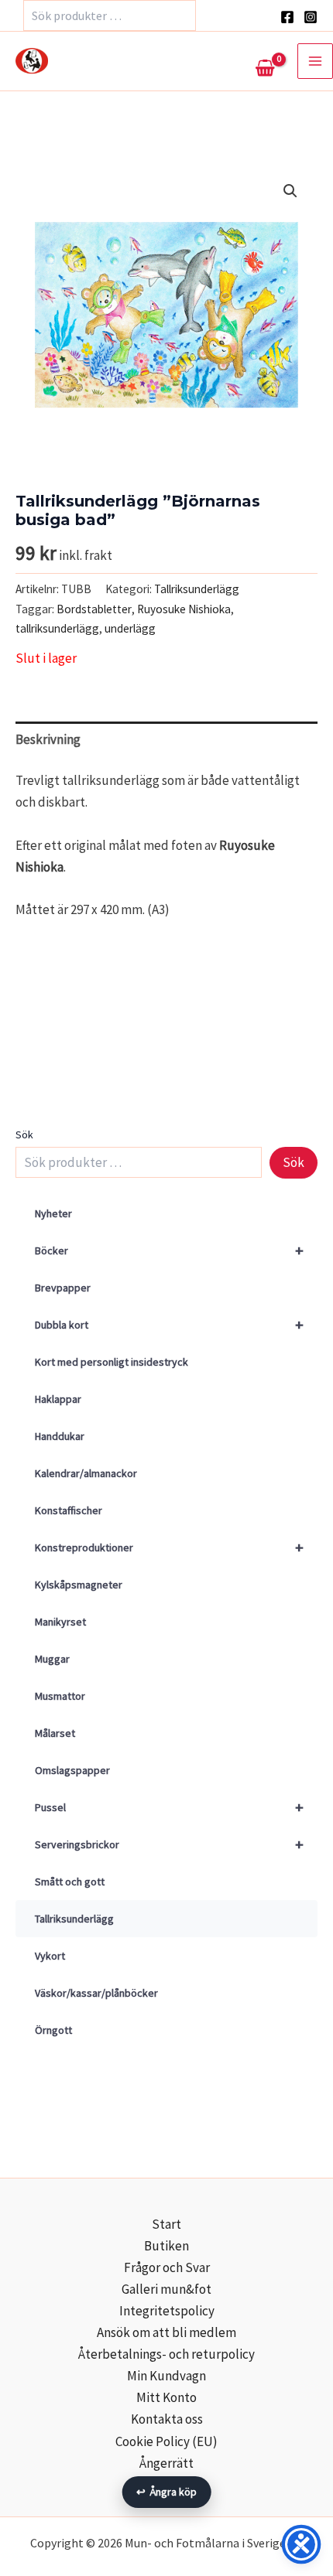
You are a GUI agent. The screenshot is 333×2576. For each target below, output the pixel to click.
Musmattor (60, 1696)
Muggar (52, 1659)
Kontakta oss (167, 2419)
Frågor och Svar (167, 2267)
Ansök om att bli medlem (166, 2332)
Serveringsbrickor (169, 1844)
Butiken (166, 2246)
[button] (290, 191)
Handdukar (60, 1436)
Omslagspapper (72, 1770)
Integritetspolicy (167, 2311)
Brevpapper (63, 1288)
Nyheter (53, 1213)
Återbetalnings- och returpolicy (166, 2354)
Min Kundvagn (166, 2376)
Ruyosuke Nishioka (184, 609)
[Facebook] (287, 17)
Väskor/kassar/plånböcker (96, 1993)
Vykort (50, 1956)
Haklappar (58, 1399)
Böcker (169, 1250)
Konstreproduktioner (169, 1547)
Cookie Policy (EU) (166, 2441)
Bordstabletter (94, 609)
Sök (24, 1134)
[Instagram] (311, 17)
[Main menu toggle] (315, 61)
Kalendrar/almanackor (86, 1473)
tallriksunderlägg (57, 628)
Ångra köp (167, 2492)
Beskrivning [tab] (48, 739)
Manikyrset (60, 1622)
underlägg (130, 628)
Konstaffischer (69, 1510)
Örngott (53, 2030)
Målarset (55, 1733)
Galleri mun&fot (166, 2289)
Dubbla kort (169, 1324)
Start (166, 2224)
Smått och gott (70, 1882)
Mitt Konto (166, 2397)
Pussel (169, 1807)
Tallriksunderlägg (74, 1919)
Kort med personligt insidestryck (112, 1362)
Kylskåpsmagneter (79, 1585)
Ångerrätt (166, 2463)
